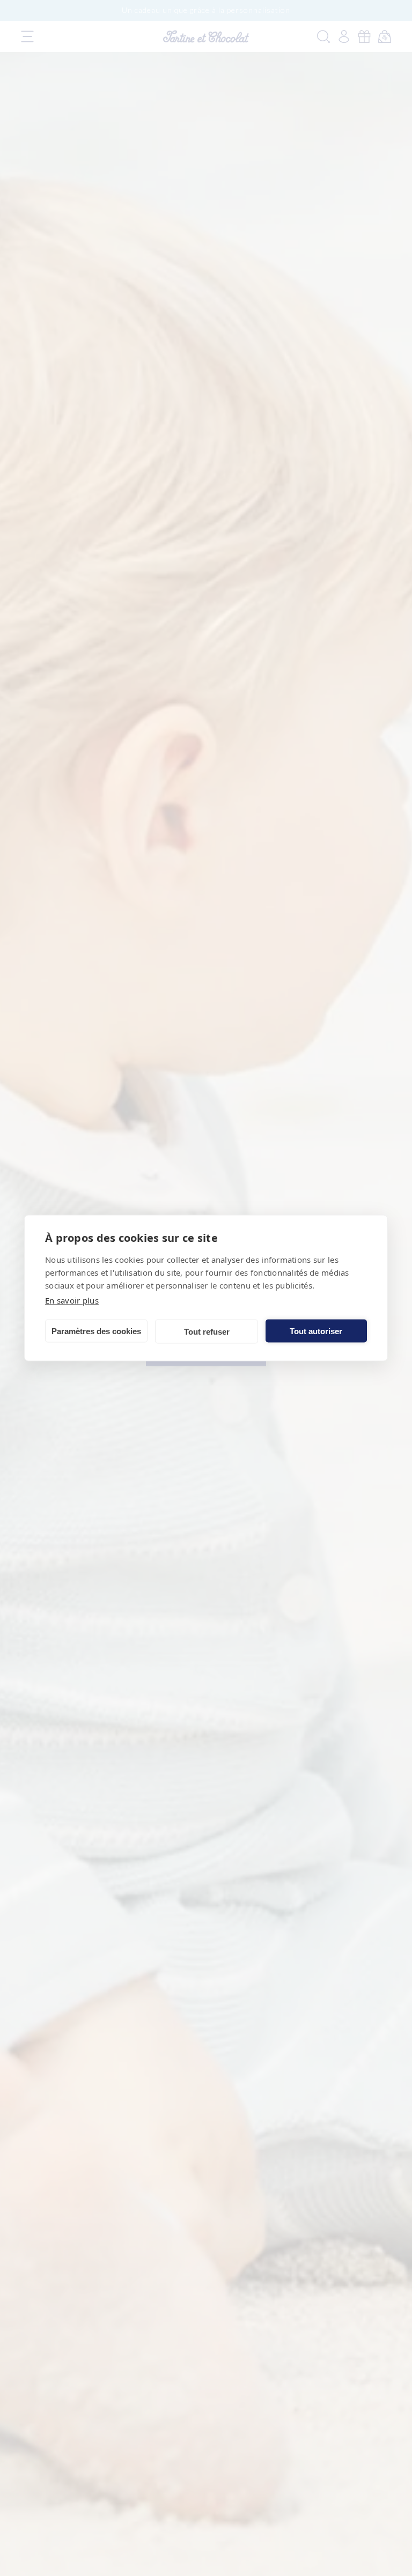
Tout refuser (207, 1331)
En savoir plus (72, 1300)
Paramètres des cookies (96, 1331)
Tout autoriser (316, 1331)
